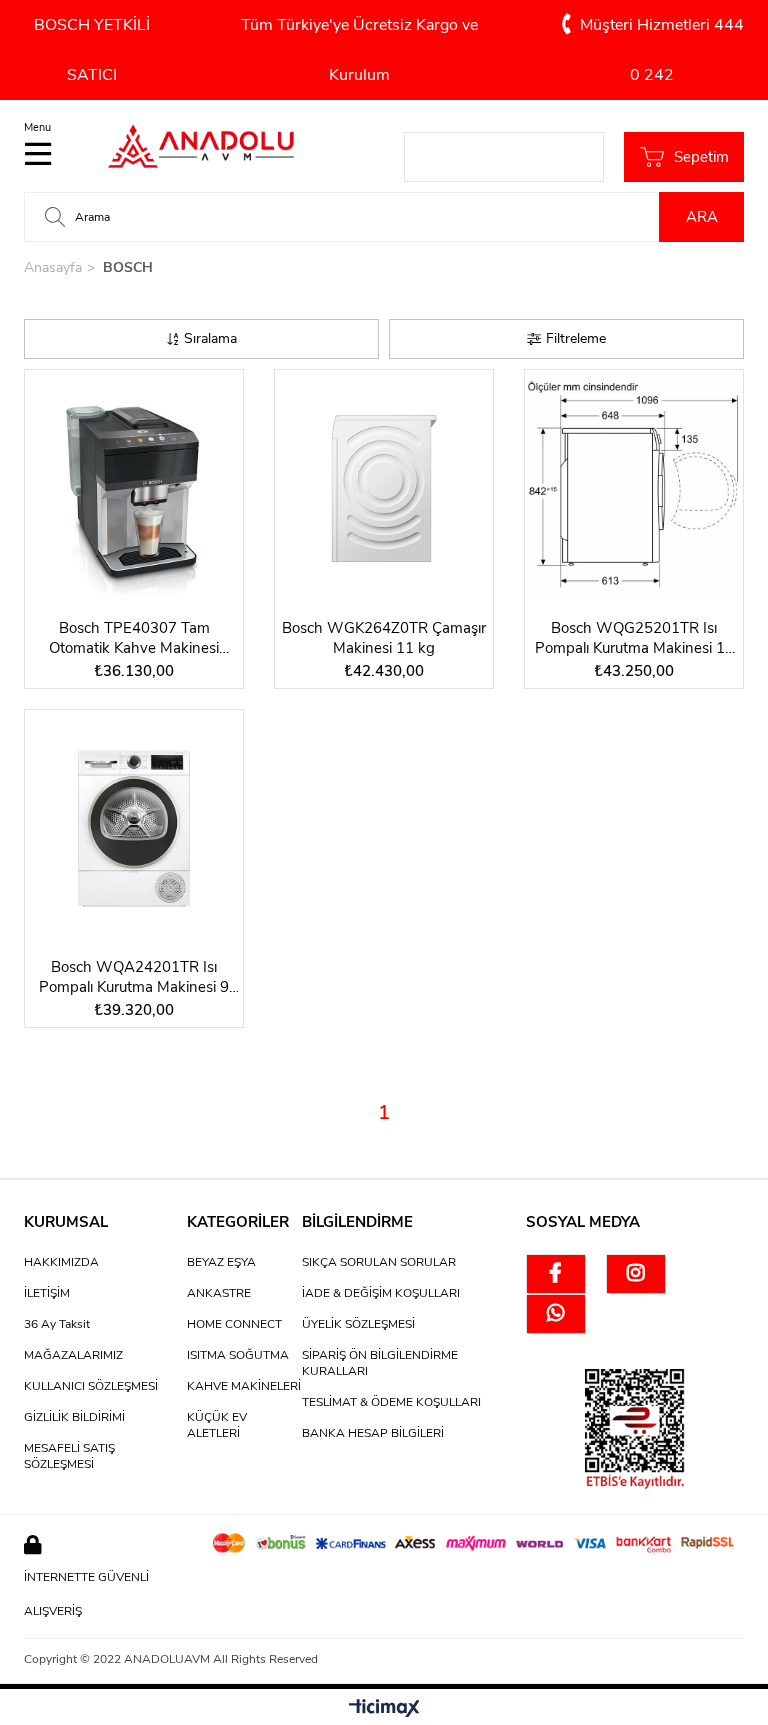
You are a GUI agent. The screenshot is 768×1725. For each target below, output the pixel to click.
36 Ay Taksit (57, 1324)
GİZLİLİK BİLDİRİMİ (74, 1417)
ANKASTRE (219, 1293)
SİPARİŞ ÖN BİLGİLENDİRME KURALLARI (380, 1363)
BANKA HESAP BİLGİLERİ (373, 1433)
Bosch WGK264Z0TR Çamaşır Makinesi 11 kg (384, 638)
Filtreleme (576, 338)
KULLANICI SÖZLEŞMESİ (91, 1386)
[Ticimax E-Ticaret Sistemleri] (384, 1709)
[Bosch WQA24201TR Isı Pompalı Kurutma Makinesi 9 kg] (134, 829)
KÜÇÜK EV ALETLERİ (217, 1425)
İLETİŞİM (47, 1293)
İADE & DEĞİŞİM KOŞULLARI (381, 1293)
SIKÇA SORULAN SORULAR (379, 1262)
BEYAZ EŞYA (221, 1262)
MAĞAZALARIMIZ (73, 1355)
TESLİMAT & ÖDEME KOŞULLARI (391, 1402)
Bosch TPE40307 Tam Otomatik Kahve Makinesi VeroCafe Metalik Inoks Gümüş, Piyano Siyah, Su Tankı (134, 638)
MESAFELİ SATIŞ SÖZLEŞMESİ (69, 1456)
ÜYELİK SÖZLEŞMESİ (358, 1324)
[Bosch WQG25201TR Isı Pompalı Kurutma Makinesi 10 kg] (634, 489)
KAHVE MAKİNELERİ (244, 1386)
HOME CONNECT (234, 1324)
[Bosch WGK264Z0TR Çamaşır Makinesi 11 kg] (384, 489)
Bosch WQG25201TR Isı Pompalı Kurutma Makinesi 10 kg (634, 638)
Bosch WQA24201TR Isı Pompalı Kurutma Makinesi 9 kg (134, 977)
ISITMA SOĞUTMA (238, 1355)
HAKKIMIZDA (61, 1262)
